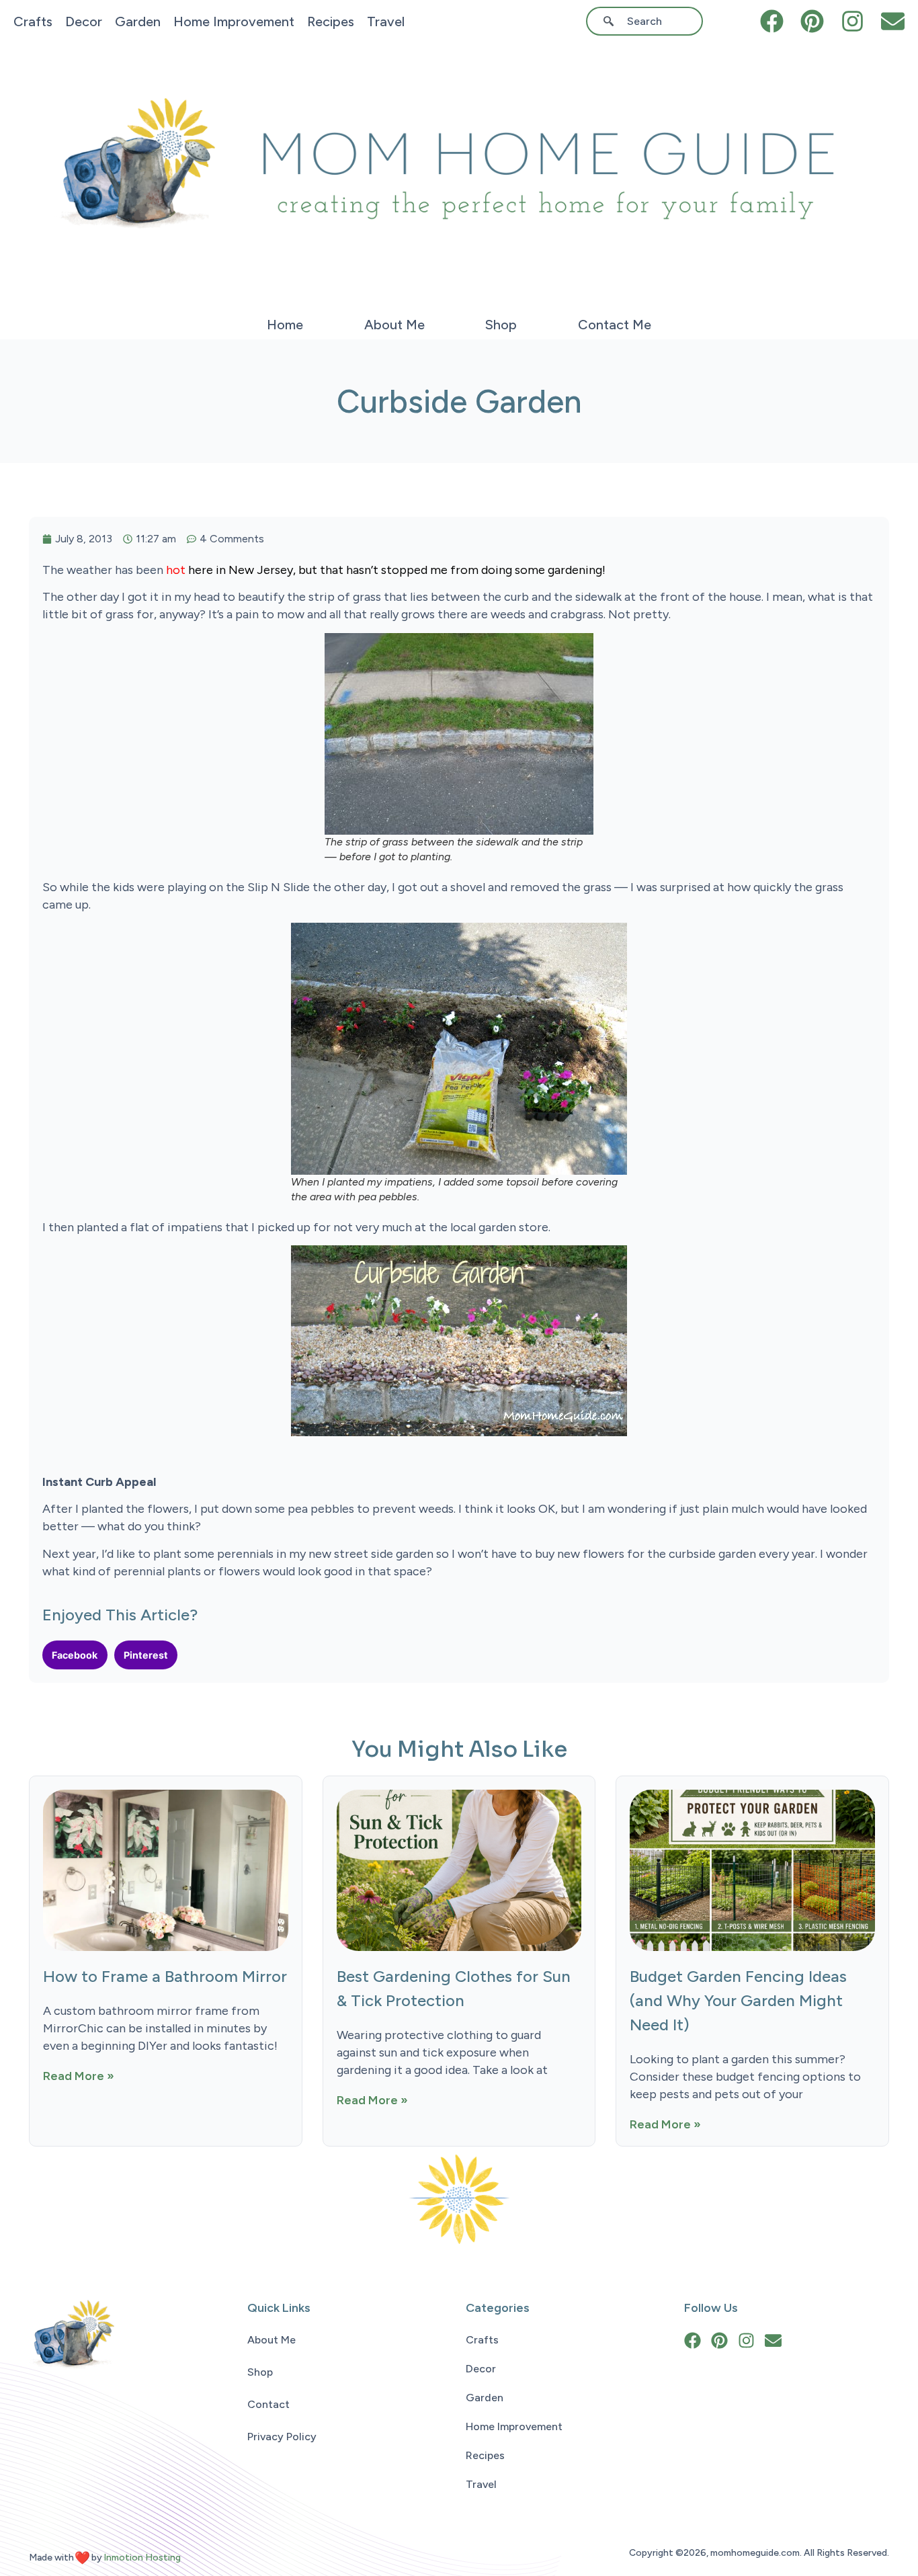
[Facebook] (772, 21)
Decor (84, 22)
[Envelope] (893, 21)
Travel (386, 22)
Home (285, 325)
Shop (501, 325)
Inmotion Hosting (142, 2558)
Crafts (33, 22)
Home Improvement (234, 22)
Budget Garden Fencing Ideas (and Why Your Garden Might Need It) (738, 2000)
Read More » (79, 2076)
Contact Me (615, 325)
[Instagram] (852, 21)
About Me (394, 325)
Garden (138, 22)
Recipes (331, 22)
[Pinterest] (812, 21)
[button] (75, 1655)
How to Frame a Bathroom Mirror (165, 1976)
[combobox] (649, 21)
